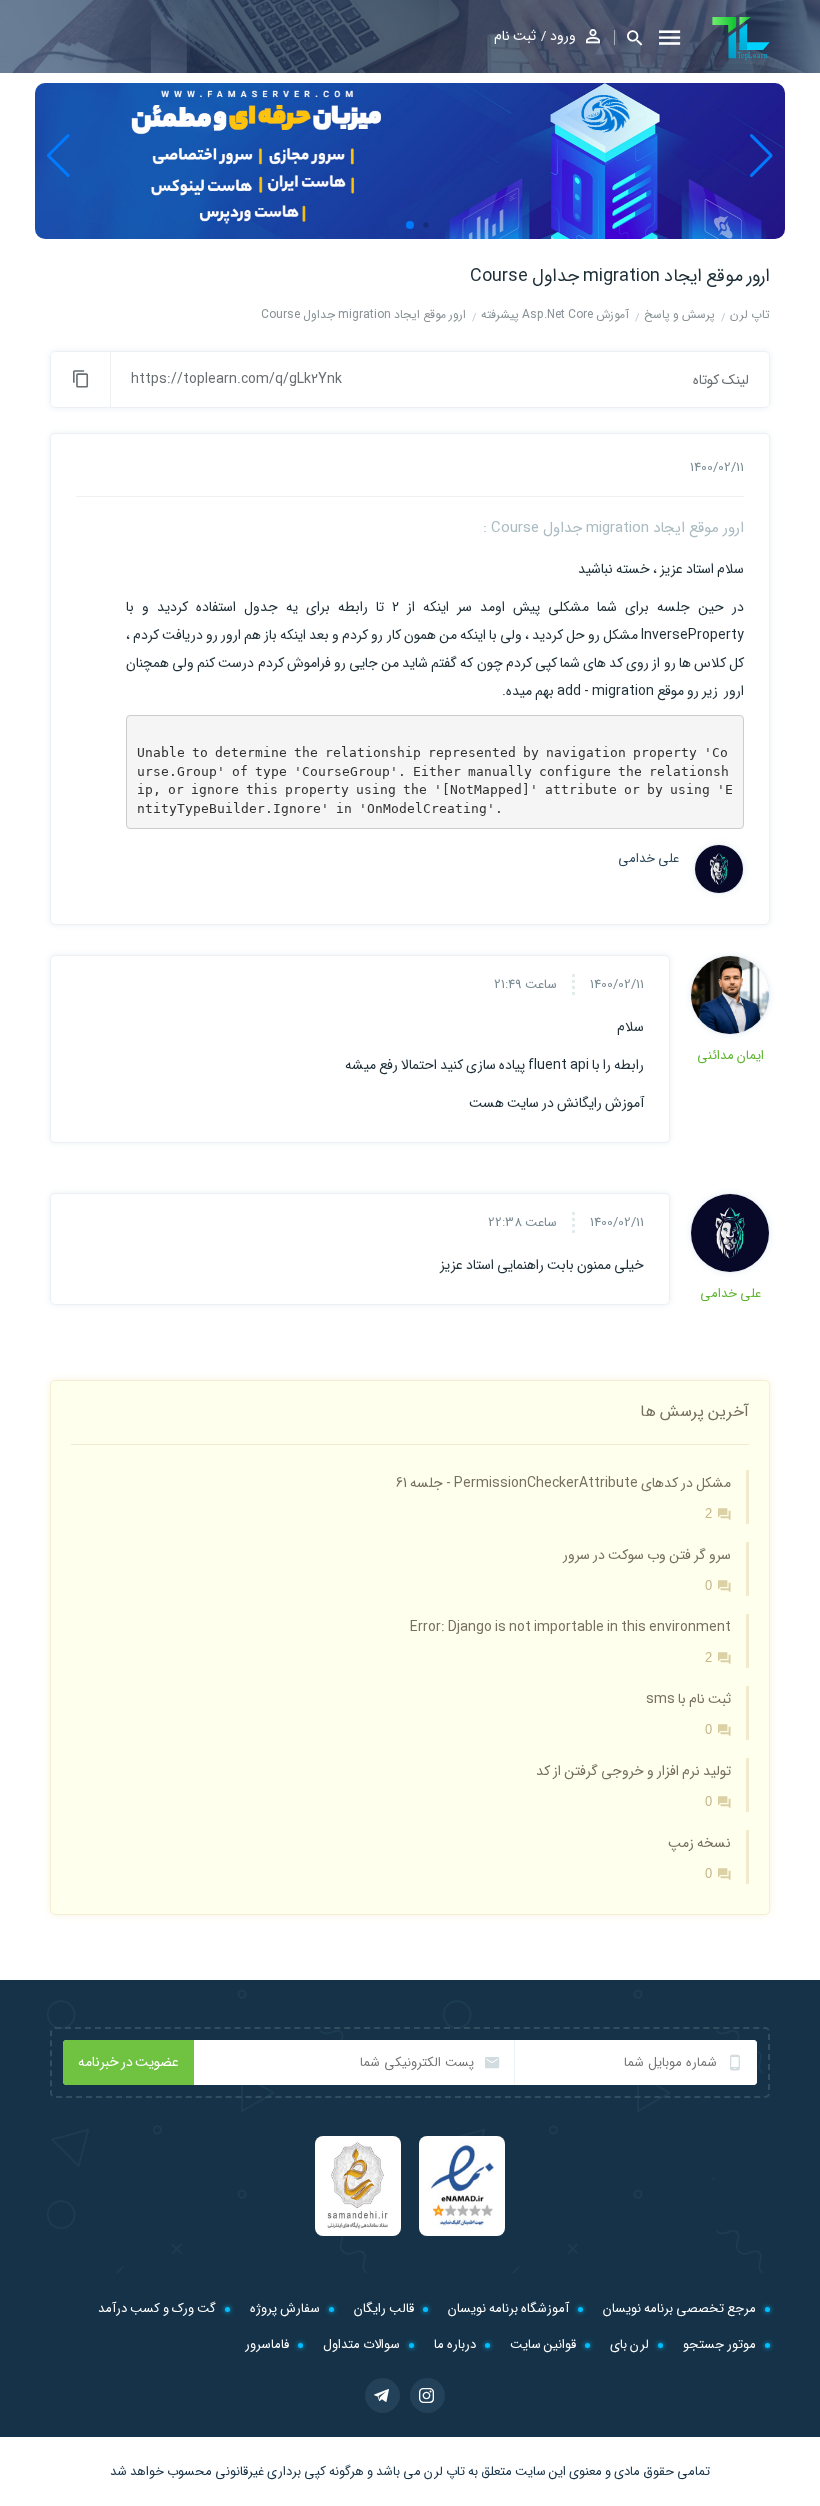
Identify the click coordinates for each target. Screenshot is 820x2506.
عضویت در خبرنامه (128, 2062)
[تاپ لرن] (741, 38)
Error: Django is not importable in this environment (570, 1627)
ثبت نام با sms (688, 1699)
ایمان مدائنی (730, 1055)
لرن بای (629, 2344)
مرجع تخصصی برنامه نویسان (679, 2308)
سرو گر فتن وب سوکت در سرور (647, 1555)
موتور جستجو (719, 2344)
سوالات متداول (361, 2344)
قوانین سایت (543, 2344)
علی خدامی (648, 859)
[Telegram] (382, 2395)
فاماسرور (267, 2344)
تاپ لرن (444, 2471)
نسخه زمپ (699, 1843)
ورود (563, 36)
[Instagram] (427, 2395)
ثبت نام (515, 36)
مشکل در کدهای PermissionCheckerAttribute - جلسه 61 (563, 1483)
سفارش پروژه (285, 2308)
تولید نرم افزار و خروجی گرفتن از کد (633, 1771)
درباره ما (455, 2344)
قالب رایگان (384, 2308)
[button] (628, 37)
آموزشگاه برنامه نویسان (508, 2308)
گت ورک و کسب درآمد (157, 2308)
